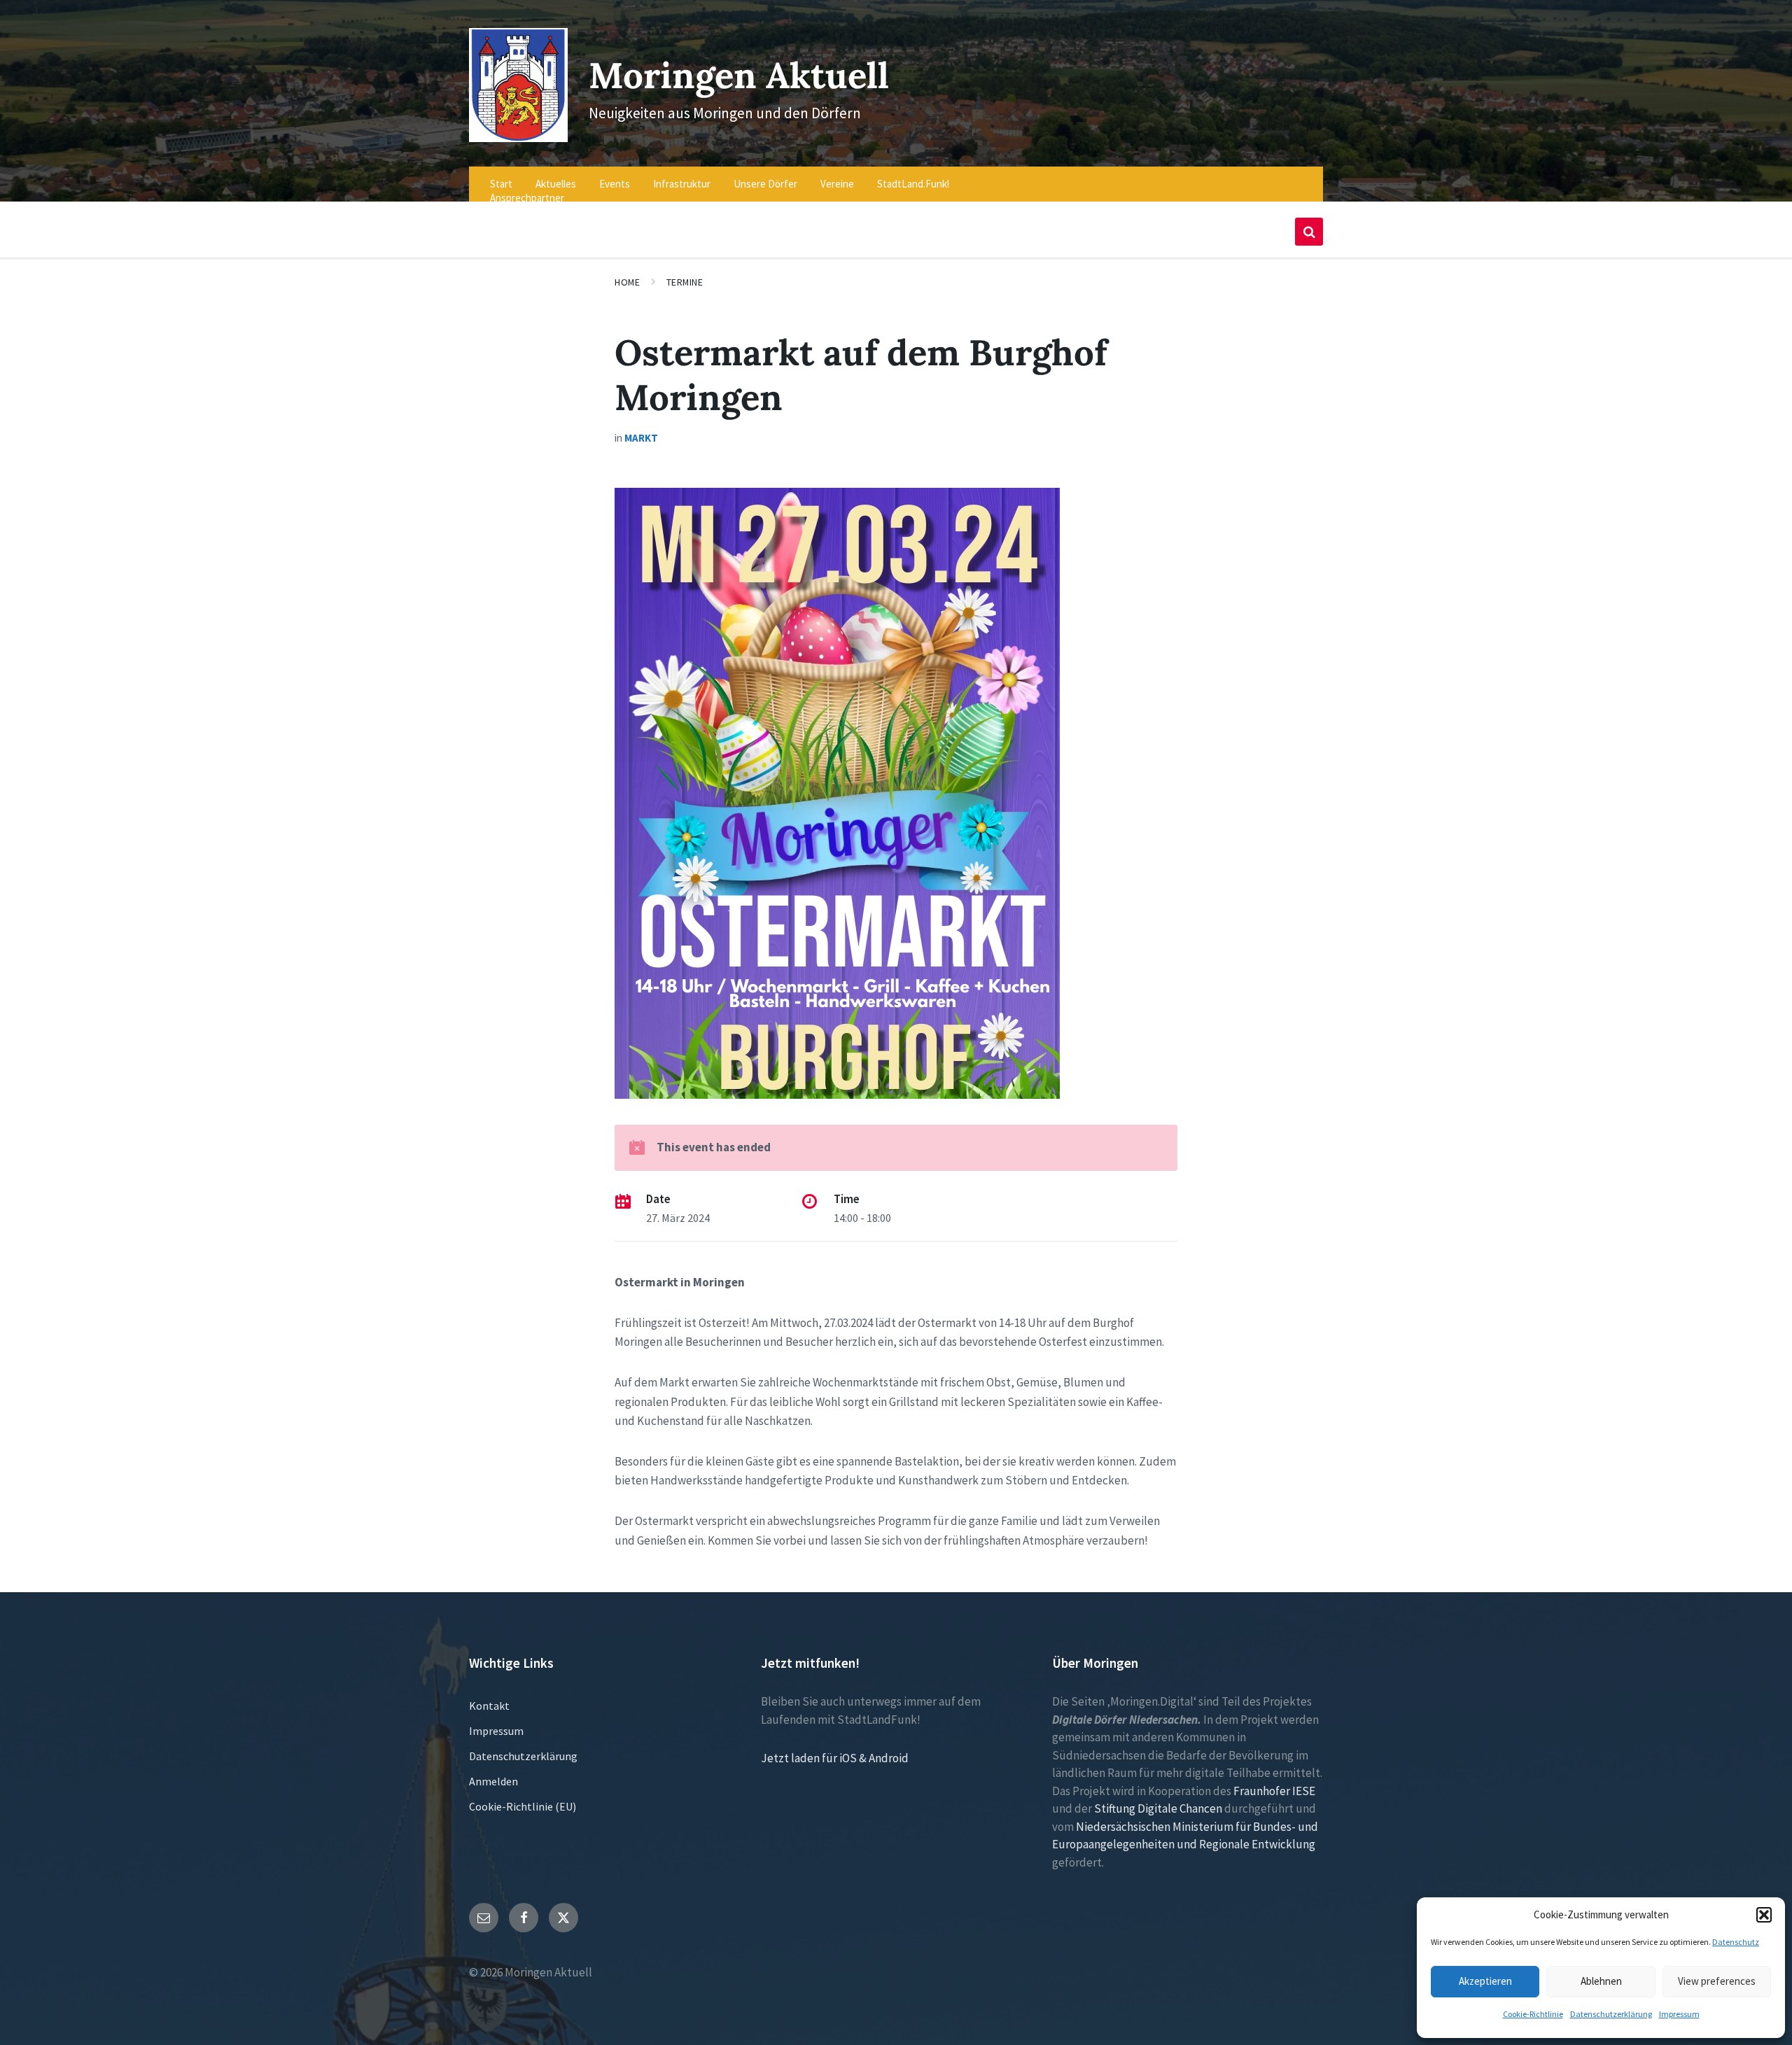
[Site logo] (518, 138)
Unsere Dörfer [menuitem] (765, 184)
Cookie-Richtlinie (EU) (523, 1806)
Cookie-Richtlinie (1533, 2014)
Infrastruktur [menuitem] (682, 184)
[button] (1764, 1915)
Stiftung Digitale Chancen (1158, 1808)
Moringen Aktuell (739, 75)
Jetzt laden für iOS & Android (835, 1758)
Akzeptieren (1485, 1981)
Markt (641, 438)
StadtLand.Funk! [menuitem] (913, 184)
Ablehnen (1601, 1981)
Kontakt (489, 1706)
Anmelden (493, 1781)
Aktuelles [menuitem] (556, 184)
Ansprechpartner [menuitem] (527, 198)
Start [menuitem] (501, 184)
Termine (685, 282)
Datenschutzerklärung (1611, 2014)
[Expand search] (1309, 232)
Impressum (1679, 2014)
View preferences (1717, 1981)
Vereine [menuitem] (837, 184)
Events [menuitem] (615, 184)
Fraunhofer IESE (1274, 1791)
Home (627, 282)
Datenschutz (1736, 1942)
